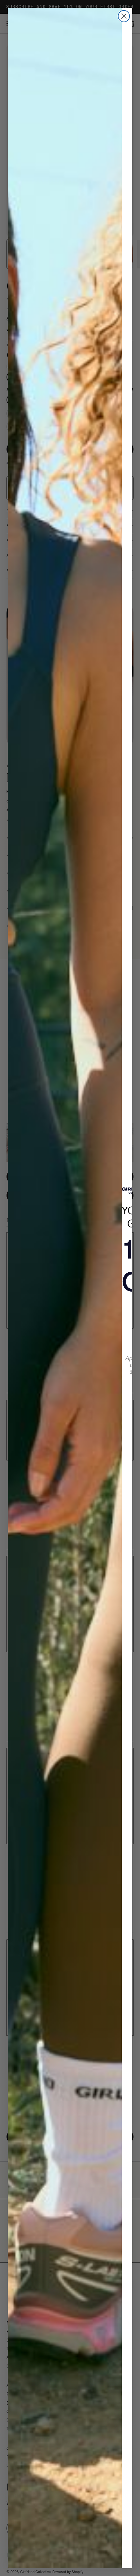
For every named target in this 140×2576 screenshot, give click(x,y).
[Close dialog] (124, 16)
